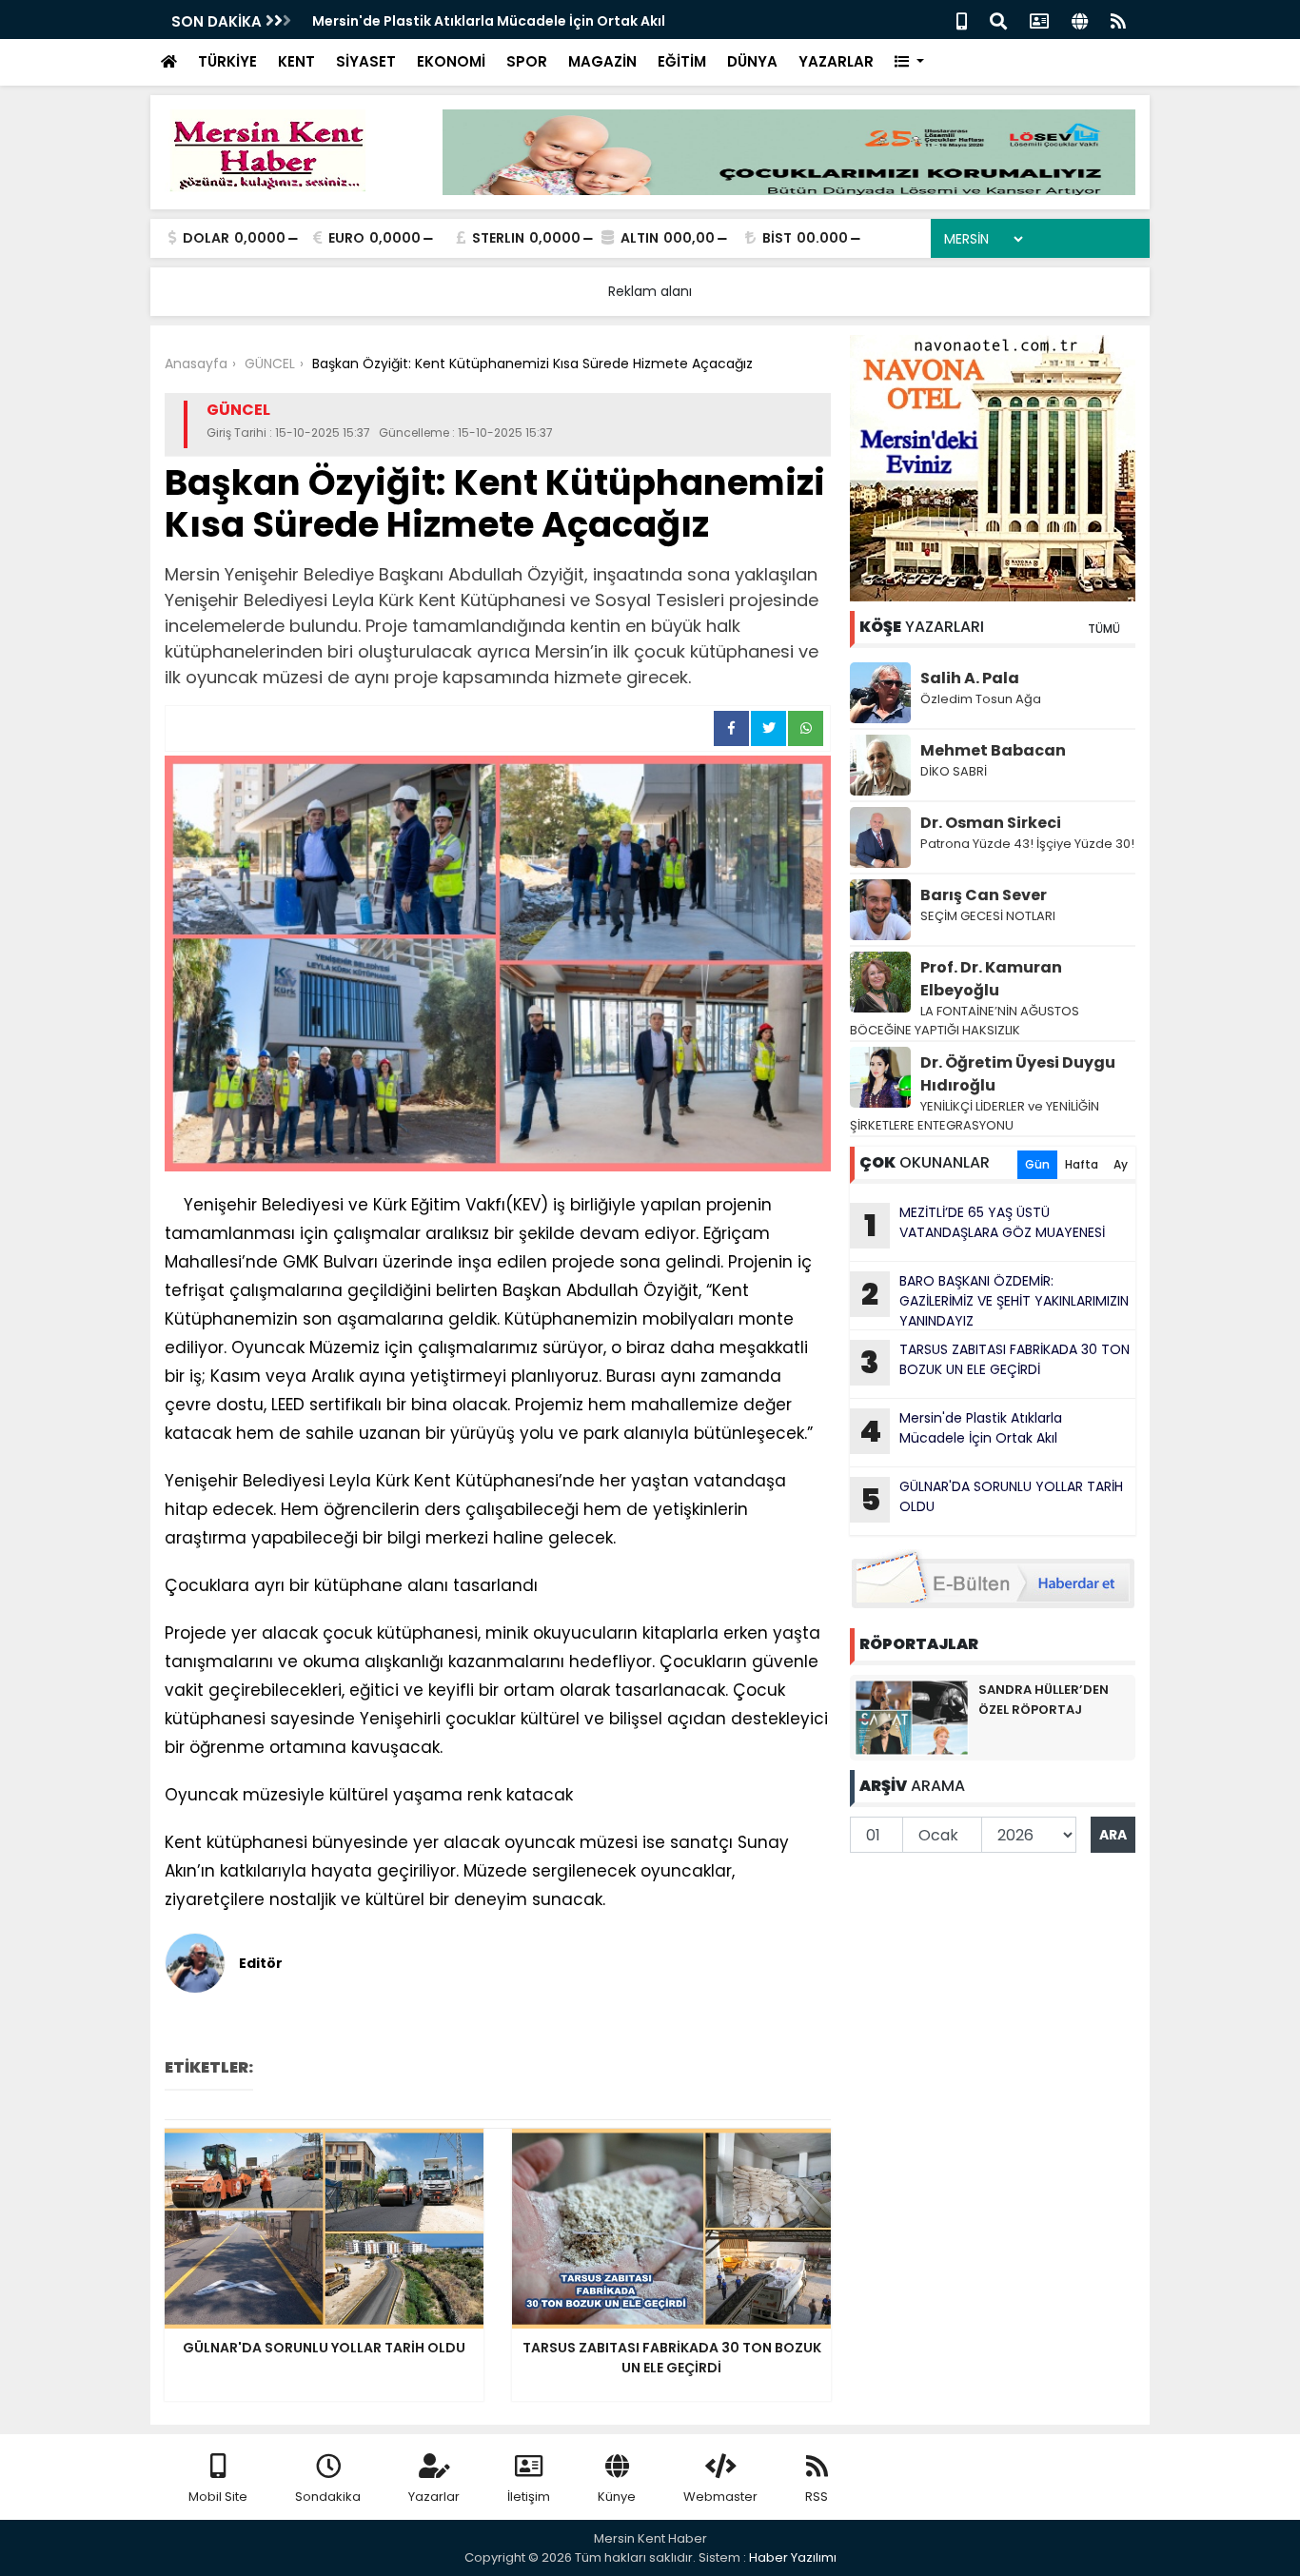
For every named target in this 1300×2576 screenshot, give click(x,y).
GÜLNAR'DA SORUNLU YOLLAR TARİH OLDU (992, 1499)
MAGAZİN (602, 61)
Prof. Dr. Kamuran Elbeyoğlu (991, 979)
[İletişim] (1039, 20)
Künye (617, 2497)
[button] (909, 62)
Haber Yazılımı (793, 2557)
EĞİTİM (682, 61)
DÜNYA (752, 61)
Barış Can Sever (984, 895)
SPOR (527, 61)
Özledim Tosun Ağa (981, 699)
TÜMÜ (1104, 629)
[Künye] (1080, 20)
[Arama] (998, 20)
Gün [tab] (1037, 1164)
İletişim (529, 2497)
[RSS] (1118, 20)
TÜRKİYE (227, 61)
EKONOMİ (451, 61)
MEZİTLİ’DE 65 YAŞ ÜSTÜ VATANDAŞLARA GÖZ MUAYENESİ (985, 1225)
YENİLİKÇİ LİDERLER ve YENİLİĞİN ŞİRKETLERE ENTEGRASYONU (975, 1116)
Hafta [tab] (1082, 1164)
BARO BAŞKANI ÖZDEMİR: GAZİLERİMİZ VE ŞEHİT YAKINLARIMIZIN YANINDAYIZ (995, 1301)
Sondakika (328, 2497)
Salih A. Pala (970, 678)
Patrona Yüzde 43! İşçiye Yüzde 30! (1027, 844)
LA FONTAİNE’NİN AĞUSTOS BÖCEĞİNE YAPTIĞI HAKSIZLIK (965, 1021)
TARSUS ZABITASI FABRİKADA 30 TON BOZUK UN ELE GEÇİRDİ (995, 1362)
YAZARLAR (836, 61)
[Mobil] (962, 20)
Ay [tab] (1121, 1164)
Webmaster (720, 2497)
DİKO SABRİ (954, 771)
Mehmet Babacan (993, 750)
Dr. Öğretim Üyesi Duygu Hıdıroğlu (1018, 1074)
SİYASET (366, 61)
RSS (817, 2497)
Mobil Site (218, 2497)
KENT (296, 61)
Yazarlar (434, 2497)
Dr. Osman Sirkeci (991, 823)
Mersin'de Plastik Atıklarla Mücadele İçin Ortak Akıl (489, 21)
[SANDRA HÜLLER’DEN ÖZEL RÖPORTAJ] (912, 1717)
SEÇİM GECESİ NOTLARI (988, 916)
